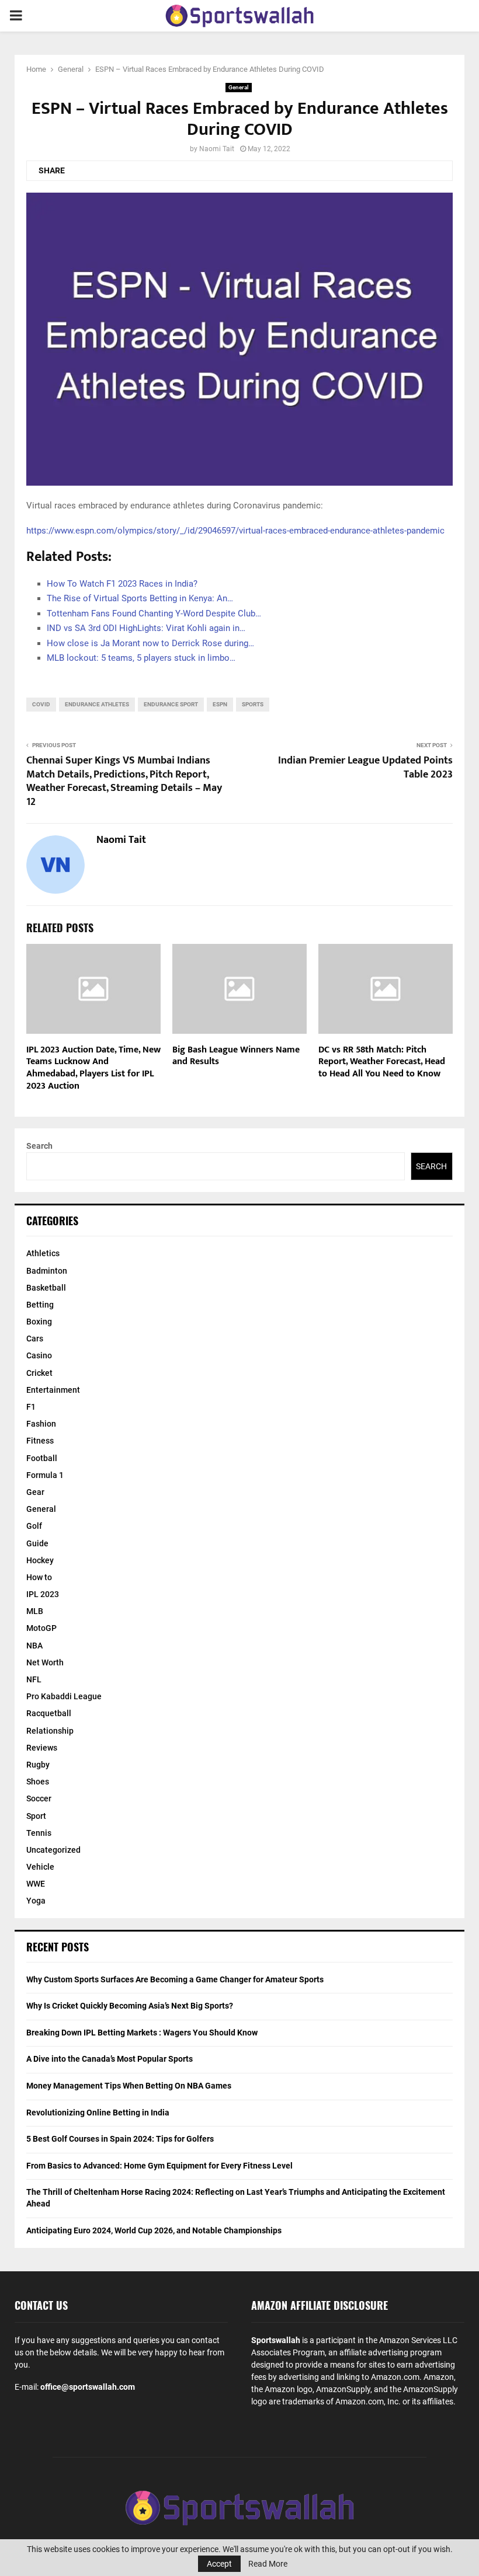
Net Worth (45, 1662)
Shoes (38, 1782)
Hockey (40, 1560)
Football (42, 1458)
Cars (35, 1338)
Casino (39, 1355)
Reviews (42, 1748)
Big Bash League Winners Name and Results (236, 1056)
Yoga (36, 1901)
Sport (36, 1816)
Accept (219, 2564)
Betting (40, 1305)
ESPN (220, 704)
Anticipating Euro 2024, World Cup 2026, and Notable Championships (154, 2230)
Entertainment (53, 1390)
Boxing (39, 1322)
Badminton (47, 1271)
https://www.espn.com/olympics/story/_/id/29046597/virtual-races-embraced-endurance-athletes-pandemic (235, 531)
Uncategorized (53, 1850)
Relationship (50, 1731)
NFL (34, 1679)
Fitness (40, 1441)
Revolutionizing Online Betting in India (98, 2113)
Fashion (41, 1424)
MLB (35, 1611)
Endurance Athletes (97, 704)
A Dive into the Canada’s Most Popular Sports (110, 2059)
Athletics (43, 1253)
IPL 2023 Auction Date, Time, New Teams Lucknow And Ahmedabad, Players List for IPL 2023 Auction (93, 1068)
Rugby (38, 1765)
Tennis (39, 1833)
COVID (41, 704)
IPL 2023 (43, 1594)
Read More (268, 2564)
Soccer (39, 1798)
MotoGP (41, 1628)
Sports (253, 704)
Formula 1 (45, 1475)
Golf (34, 1526)
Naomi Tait (217, 149)
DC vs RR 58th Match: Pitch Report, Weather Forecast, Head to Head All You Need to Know (382, 1062)
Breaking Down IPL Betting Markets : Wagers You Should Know (142, 2033)
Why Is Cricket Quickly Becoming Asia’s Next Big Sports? (130, 2006)
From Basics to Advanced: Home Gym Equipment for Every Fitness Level (159, 2166)
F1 (31, 1407)
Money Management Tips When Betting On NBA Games (129, 2086)
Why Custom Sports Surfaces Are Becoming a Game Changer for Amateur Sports (175, 1979)
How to (39, 1577)
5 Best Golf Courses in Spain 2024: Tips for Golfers (120, 2139)
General (239, 87)
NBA (34, 1646)
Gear (35, 1492)
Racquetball (49, 1713)
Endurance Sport (171, 704)
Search (39, 1146)
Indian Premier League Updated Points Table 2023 (365, 768)
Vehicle (40, 1867)
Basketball (46, 1288)
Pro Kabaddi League (64, 1696)
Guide (37, 1543)
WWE (36, 1884)
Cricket (39, 1373)
